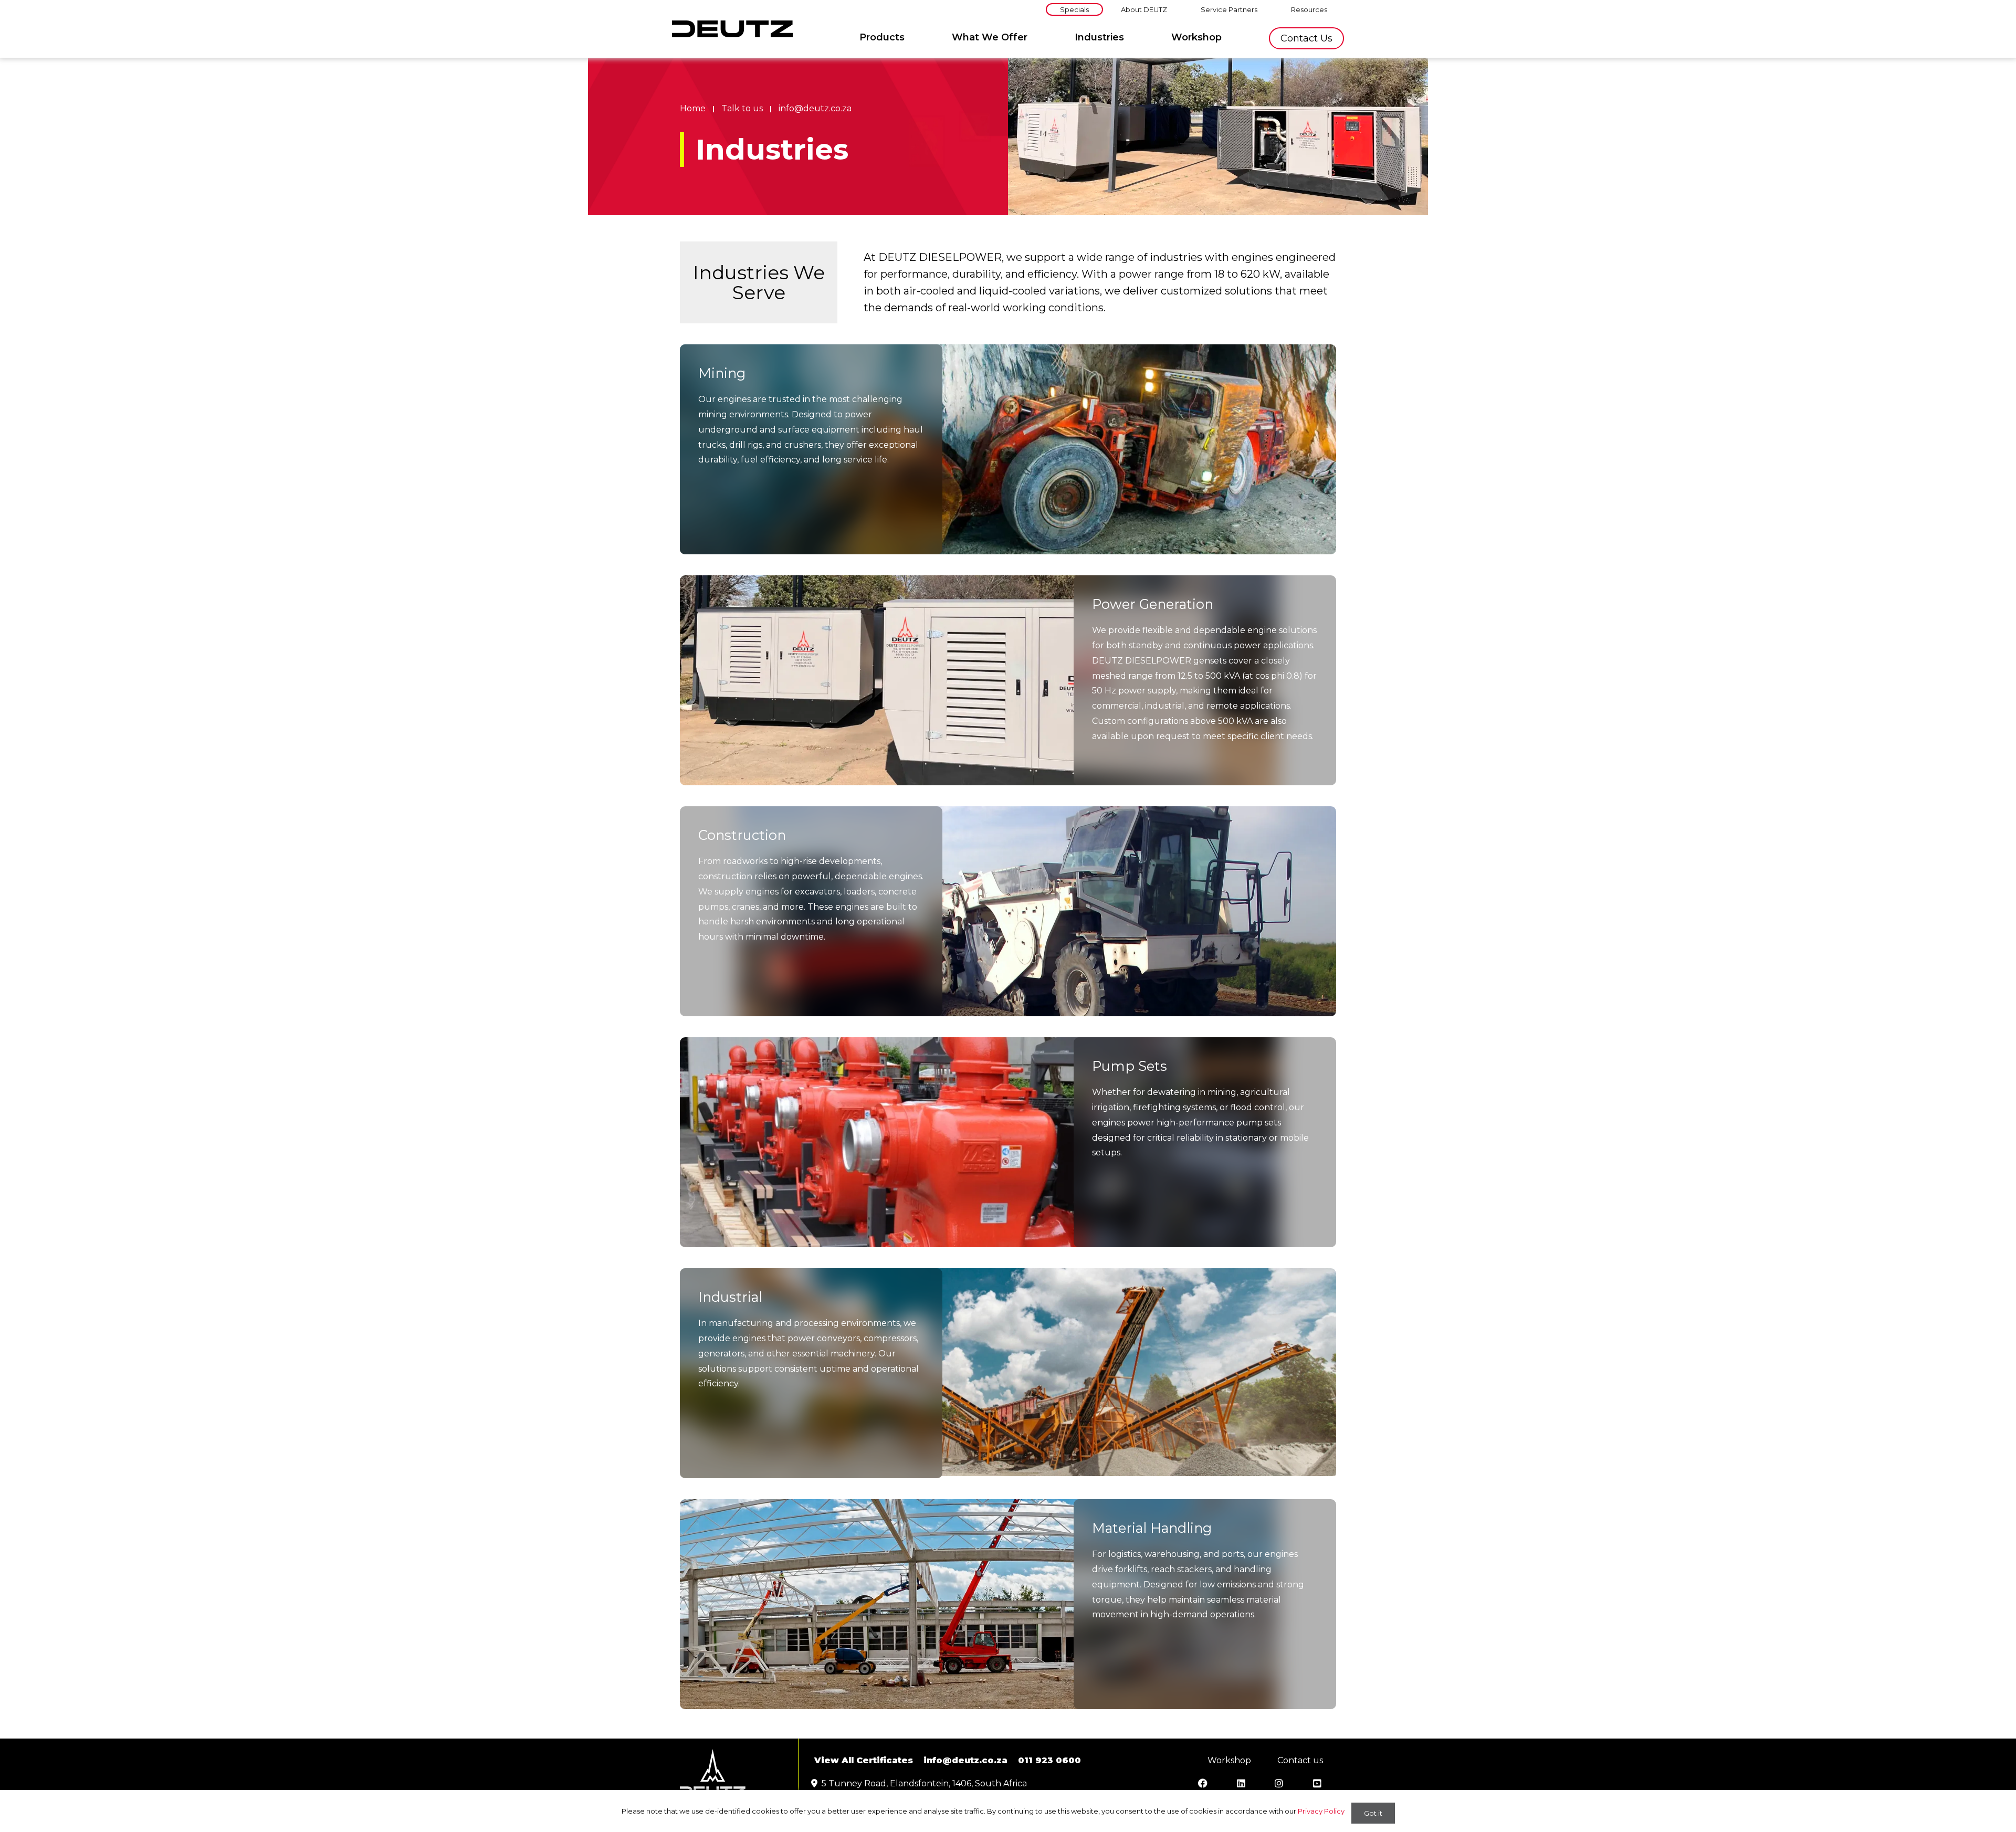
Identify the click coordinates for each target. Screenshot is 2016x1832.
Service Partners (1229, 9)
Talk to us (742, 108)
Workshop (1196, 37)
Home (693, 108)
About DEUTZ (1144, 9)
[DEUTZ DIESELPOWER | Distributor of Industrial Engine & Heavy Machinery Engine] (732, 29)
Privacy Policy (1321, 1811)
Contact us (1306, 38)
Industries (1099, 37)
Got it (1373, 1813)
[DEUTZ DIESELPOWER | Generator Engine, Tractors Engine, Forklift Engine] (713, 1772)
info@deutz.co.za (815, 108)
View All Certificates (864, 1760)
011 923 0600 (1049, 1760)
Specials (1074, 9)
